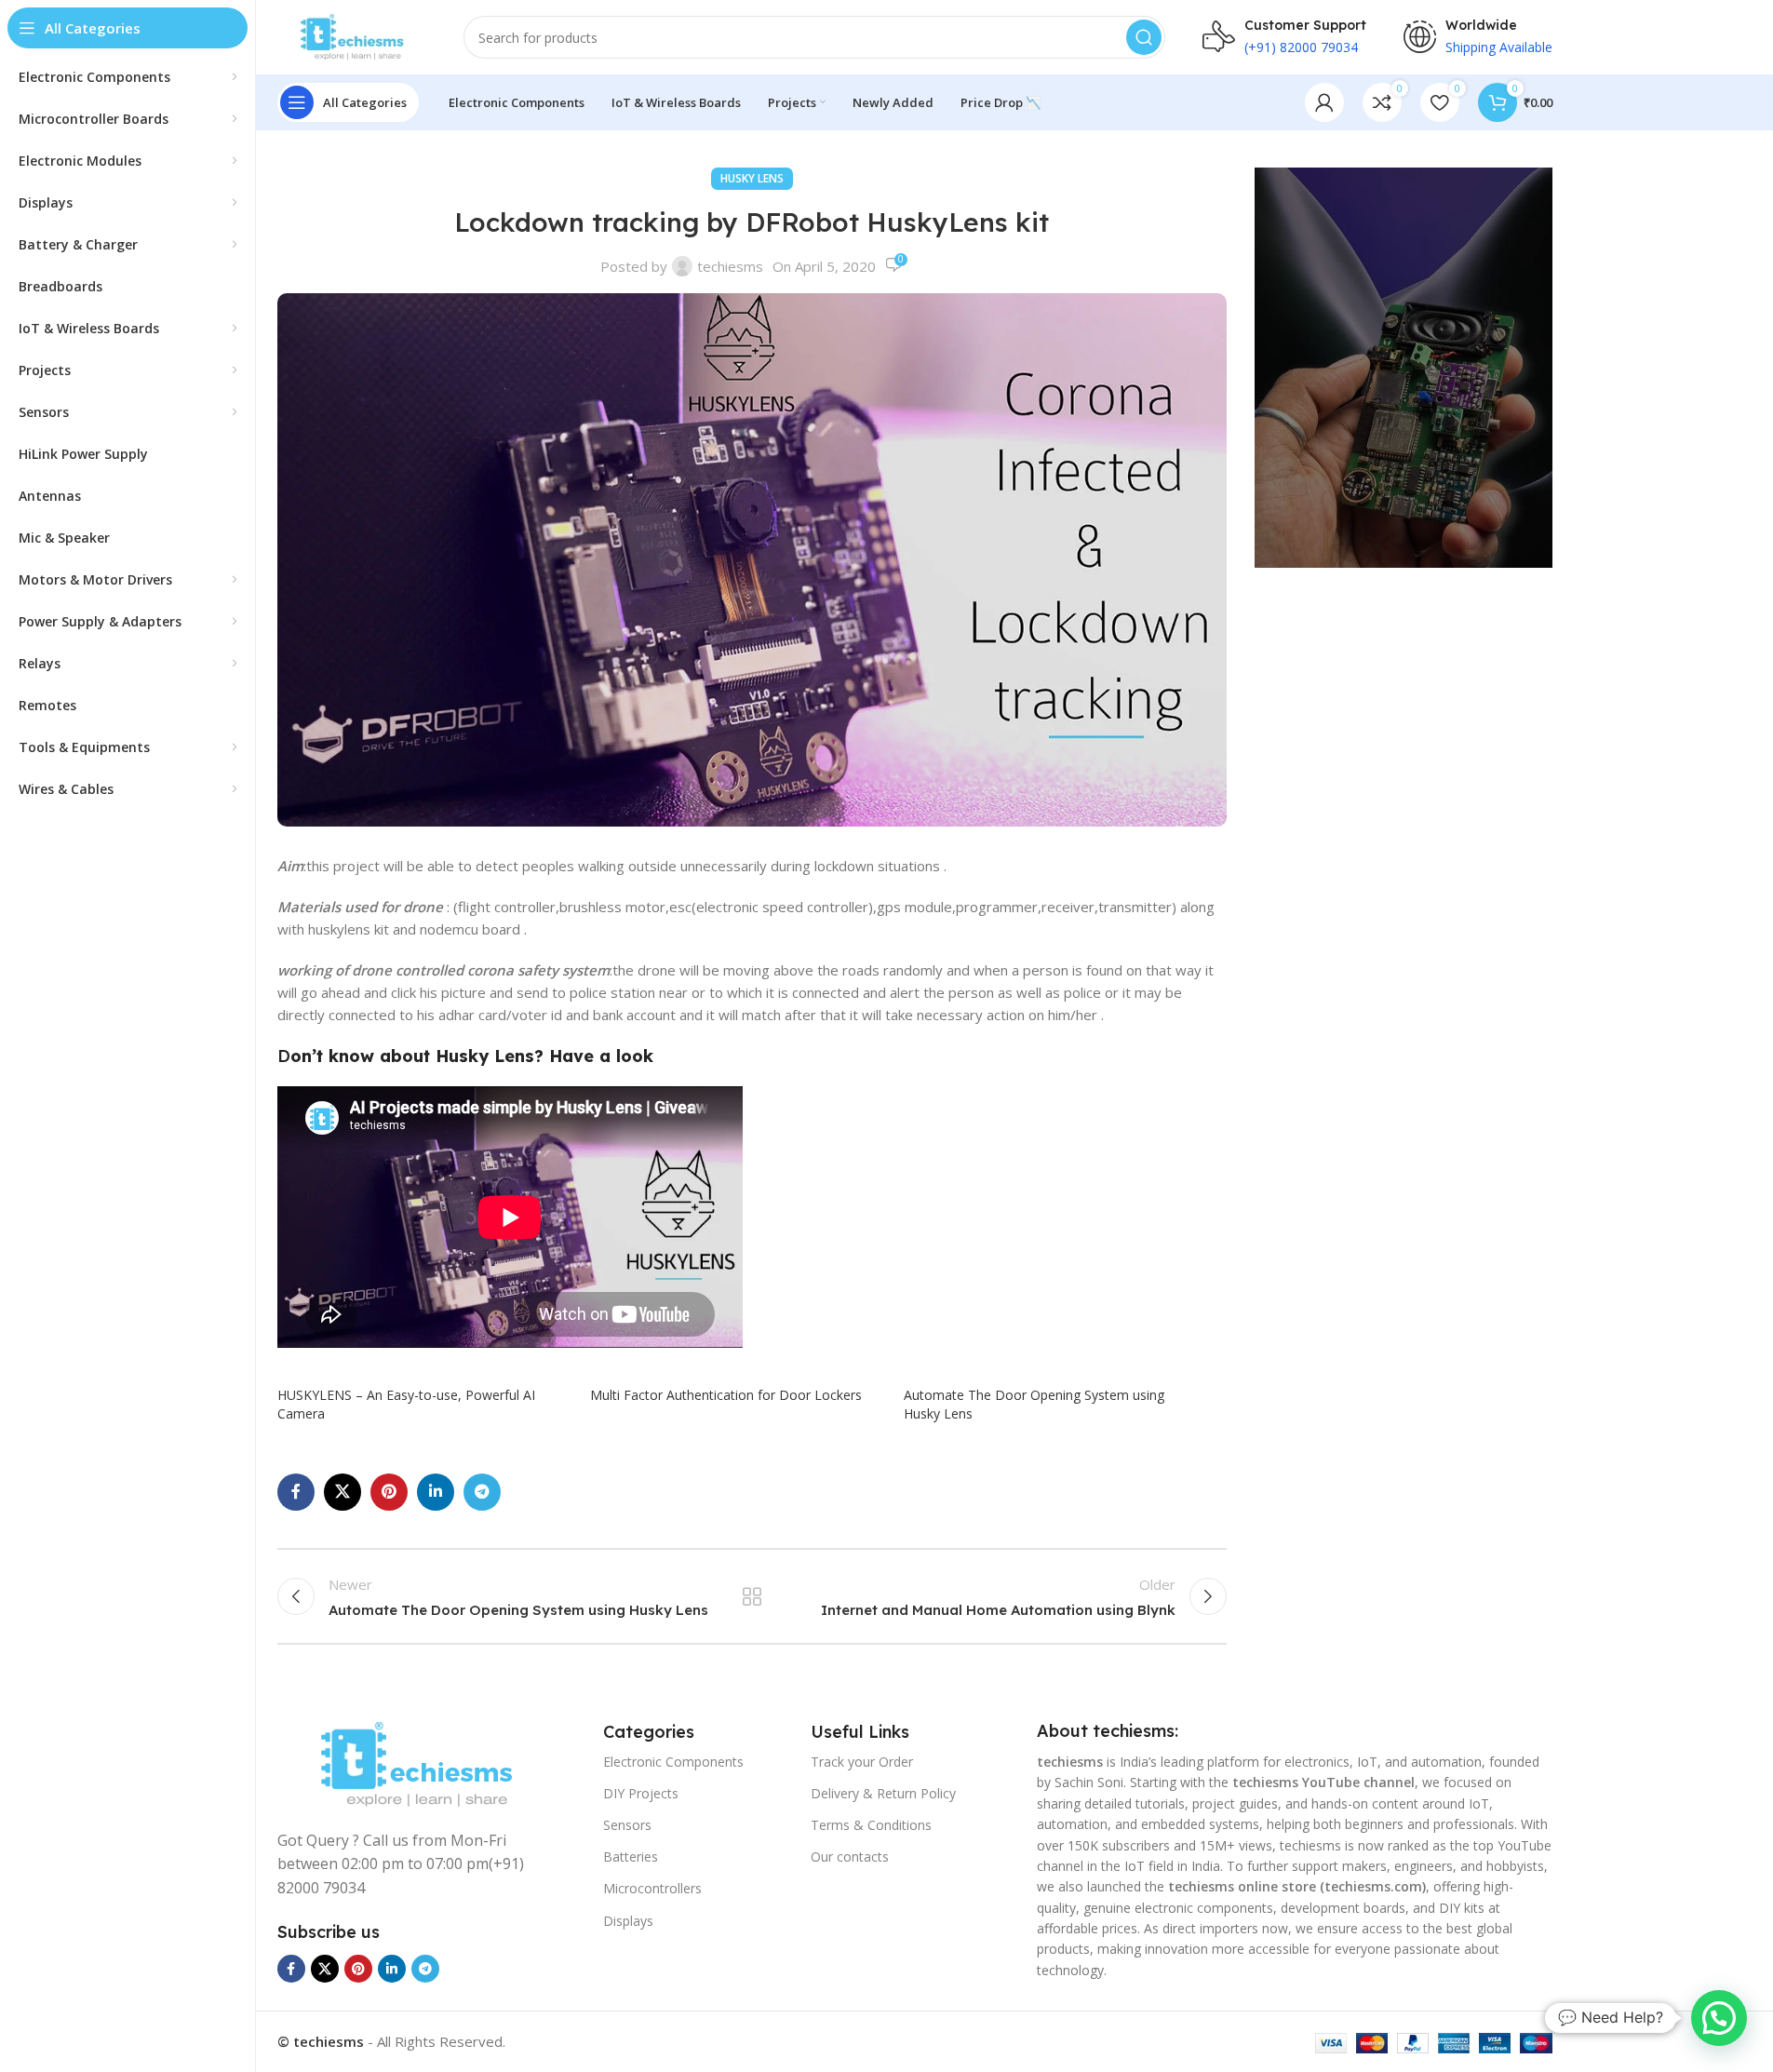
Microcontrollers (652, 1888)
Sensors (627, 1825)
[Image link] (416, 1763)
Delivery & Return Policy (883, 1793)
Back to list (751, 1596)
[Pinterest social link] (389, 1492)
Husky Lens (752, 178)
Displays (628, 1921)
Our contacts (850, 1857)
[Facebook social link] (296, 1492)
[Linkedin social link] (436, 1492)
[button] (1719, 2018)
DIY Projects (641, 1793)
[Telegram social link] (482, 1492)
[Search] (1144, 37)
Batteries (631, 1857)
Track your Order (862, 1762)
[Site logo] (352, 35)
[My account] (1324, 102)
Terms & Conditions (871, 1825)
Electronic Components (673, 1762)
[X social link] (343, 1492)
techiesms (730, 266)
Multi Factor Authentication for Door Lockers (726, 1395)
